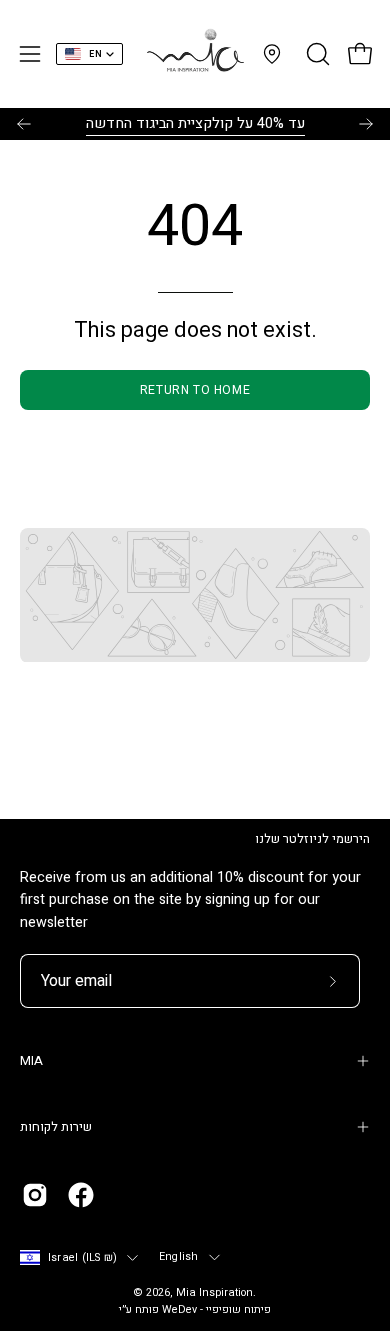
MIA (31, 1061)
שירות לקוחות (56, 1127)
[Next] (366, 124)
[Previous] (24, 124)
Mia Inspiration (214, 1293)
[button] (316, 54)
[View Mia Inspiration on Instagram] (35, 1195)
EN (95, 54)
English (179, 1257)
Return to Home (195, 390)
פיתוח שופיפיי (238, 1310)
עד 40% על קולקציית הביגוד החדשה (195, 123)
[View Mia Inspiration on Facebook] (81, 1195)
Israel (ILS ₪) (82, 1258)
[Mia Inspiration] (195, 54)
